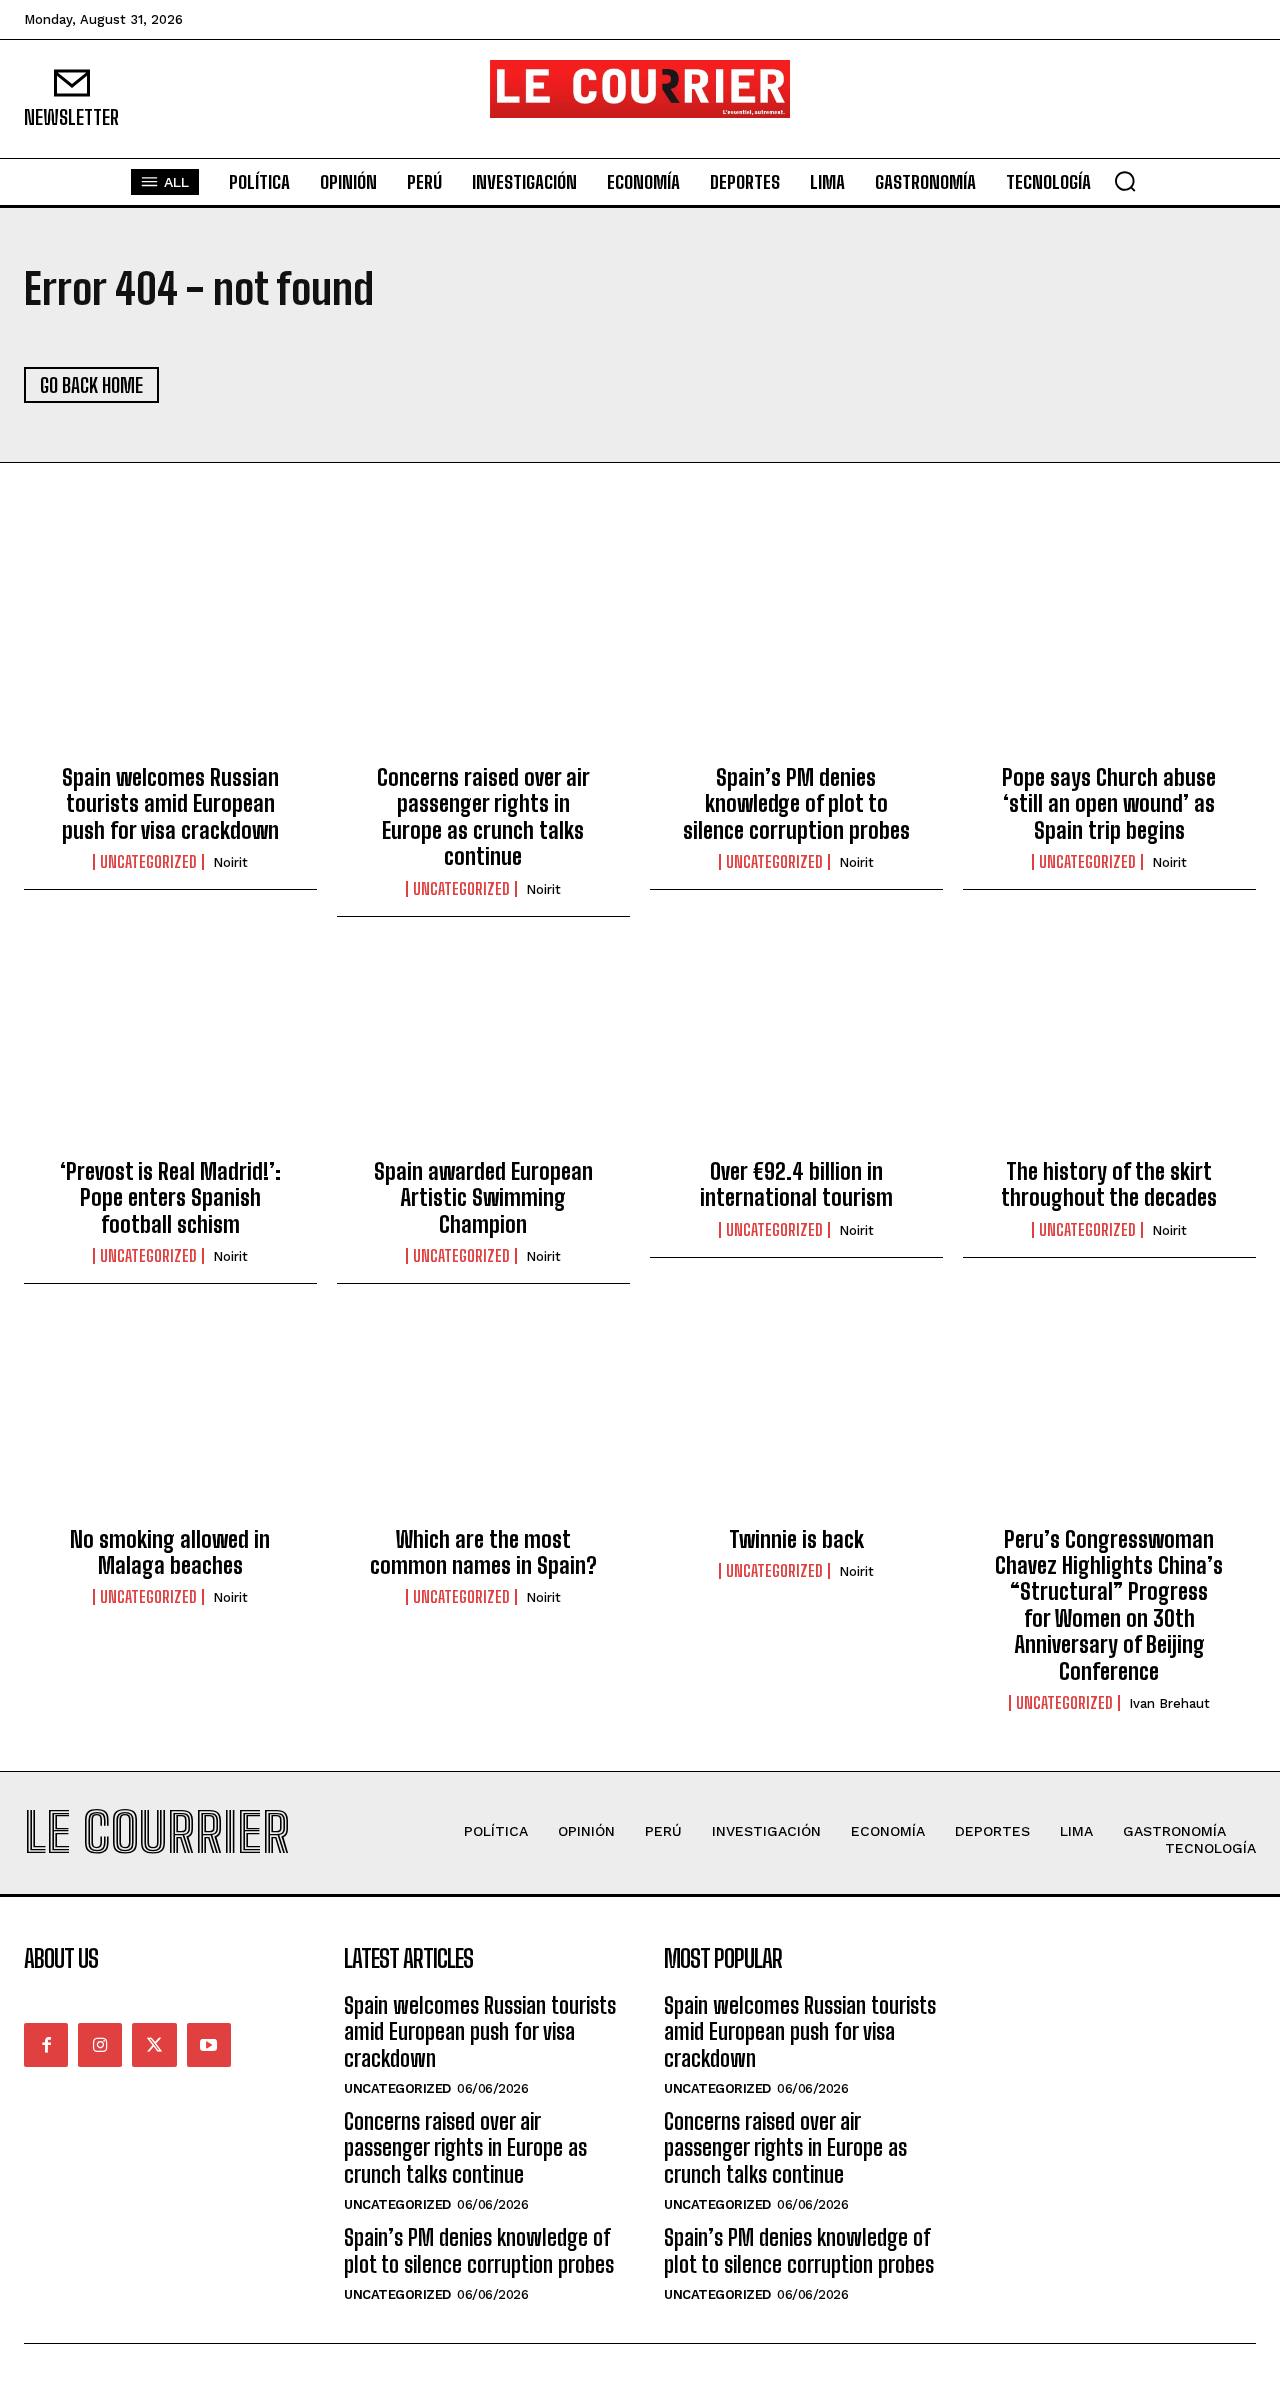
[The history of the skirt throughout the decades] (1109, 1054)
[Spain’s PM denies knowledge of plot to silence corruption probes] (796, 660)
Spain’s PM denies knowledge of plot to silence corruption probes (796, 804)
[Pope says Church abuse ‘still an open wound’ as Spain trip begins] (1109, 660)
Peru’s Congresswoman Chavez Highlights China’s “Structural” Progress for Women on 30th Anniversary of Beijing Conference (1109, 1605)
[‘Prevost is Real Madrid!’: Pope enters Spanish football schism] (170, 1054)
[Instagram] (100, 2045)
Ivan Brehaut (1169, 1703)
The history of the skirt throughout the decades (1109, 1184)
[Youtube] (209, 2045)
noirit (230, 862)
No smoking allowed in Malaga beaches (170, 1552)
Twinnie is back (796, 1539)
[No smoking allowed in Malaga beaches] (170, 1421)
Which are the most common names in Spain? (483, 1552)
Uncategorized (148, 862)
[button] (1125, 181)
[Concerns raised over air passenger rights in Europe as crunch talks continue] (483, 660)
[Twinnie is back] (796, 1421)
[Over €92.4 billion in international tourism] (796, 1054)
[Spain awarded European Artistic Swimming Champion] (483, 1054)
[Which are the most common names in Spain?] (483, 1421)
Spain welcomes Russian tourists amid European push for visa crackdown (170, 804)
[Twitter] (154, 2045)
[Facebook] (46, 2045)
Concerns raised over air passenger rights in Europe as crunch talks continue (483, 817)
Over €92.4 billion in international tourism (796, 1184)
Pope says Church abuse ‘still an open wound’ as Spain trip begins (1109, 804)
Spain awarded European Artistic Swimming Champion (483, 1198)
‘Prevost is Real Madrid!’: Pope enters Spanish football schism (170, 1198)
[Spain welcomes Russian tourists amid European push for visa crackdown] (170, 660)
